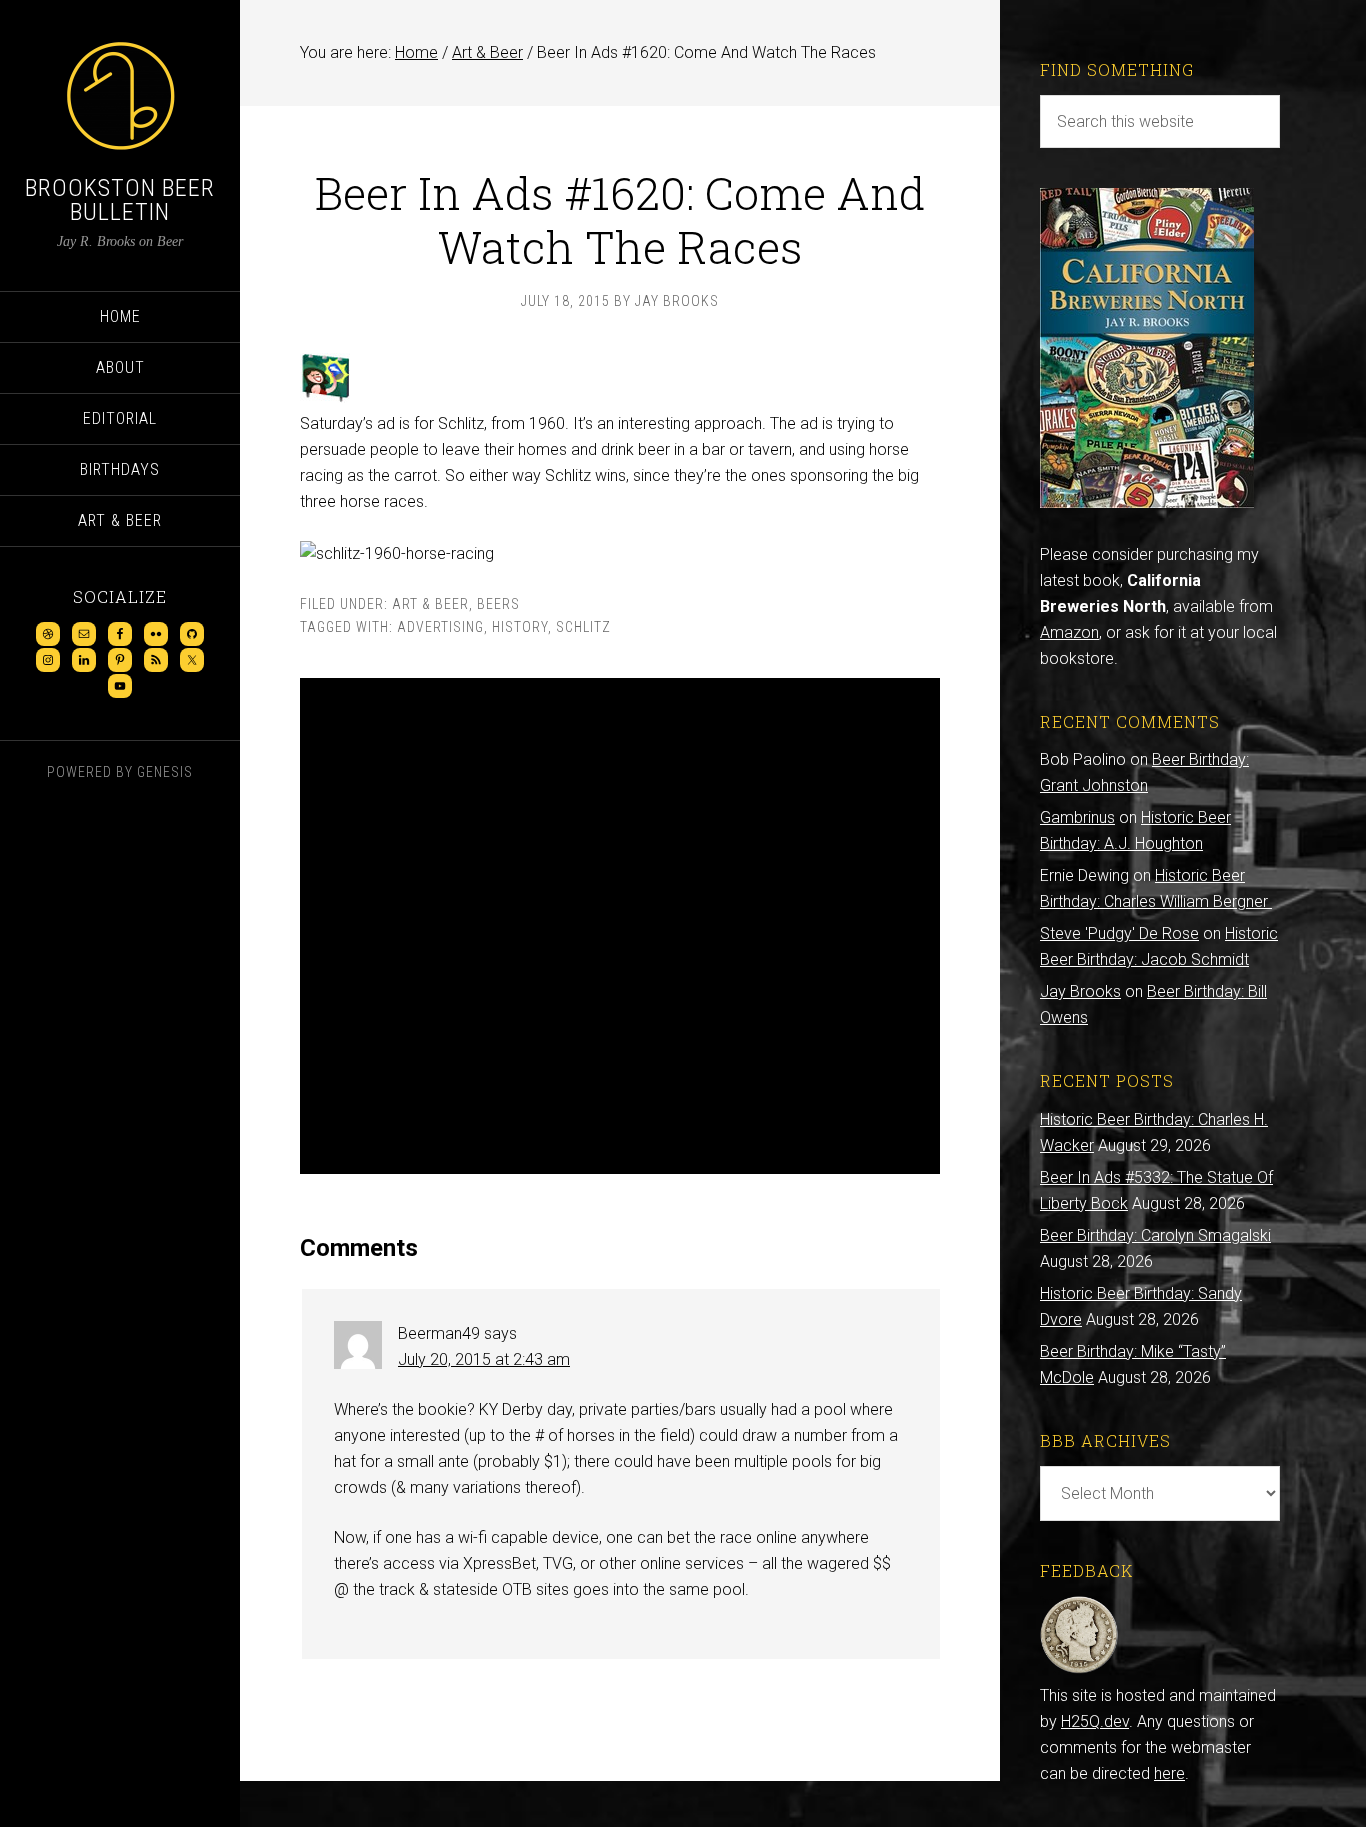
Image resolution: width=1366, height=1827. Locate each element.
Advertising (440, 627)
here (1169, 1773)
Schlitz (583, 627)
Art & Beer (430, 604)
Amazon (1069, 632)
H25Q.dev (1095, 1721)
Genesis (165, 772)
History (520, 627)
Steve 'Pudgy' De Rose (1119, 933)
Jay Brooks (1080, 991)
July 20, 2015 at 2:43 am (484, 1359)
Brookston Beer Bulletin (120, 200)
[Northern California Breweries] (1147, 502)
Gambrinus (1077, 817)
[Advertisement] (620, 926)
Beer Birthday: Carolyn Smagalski (1155, 1235)
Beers (498, 604)
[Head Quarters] (1079, 1669)
